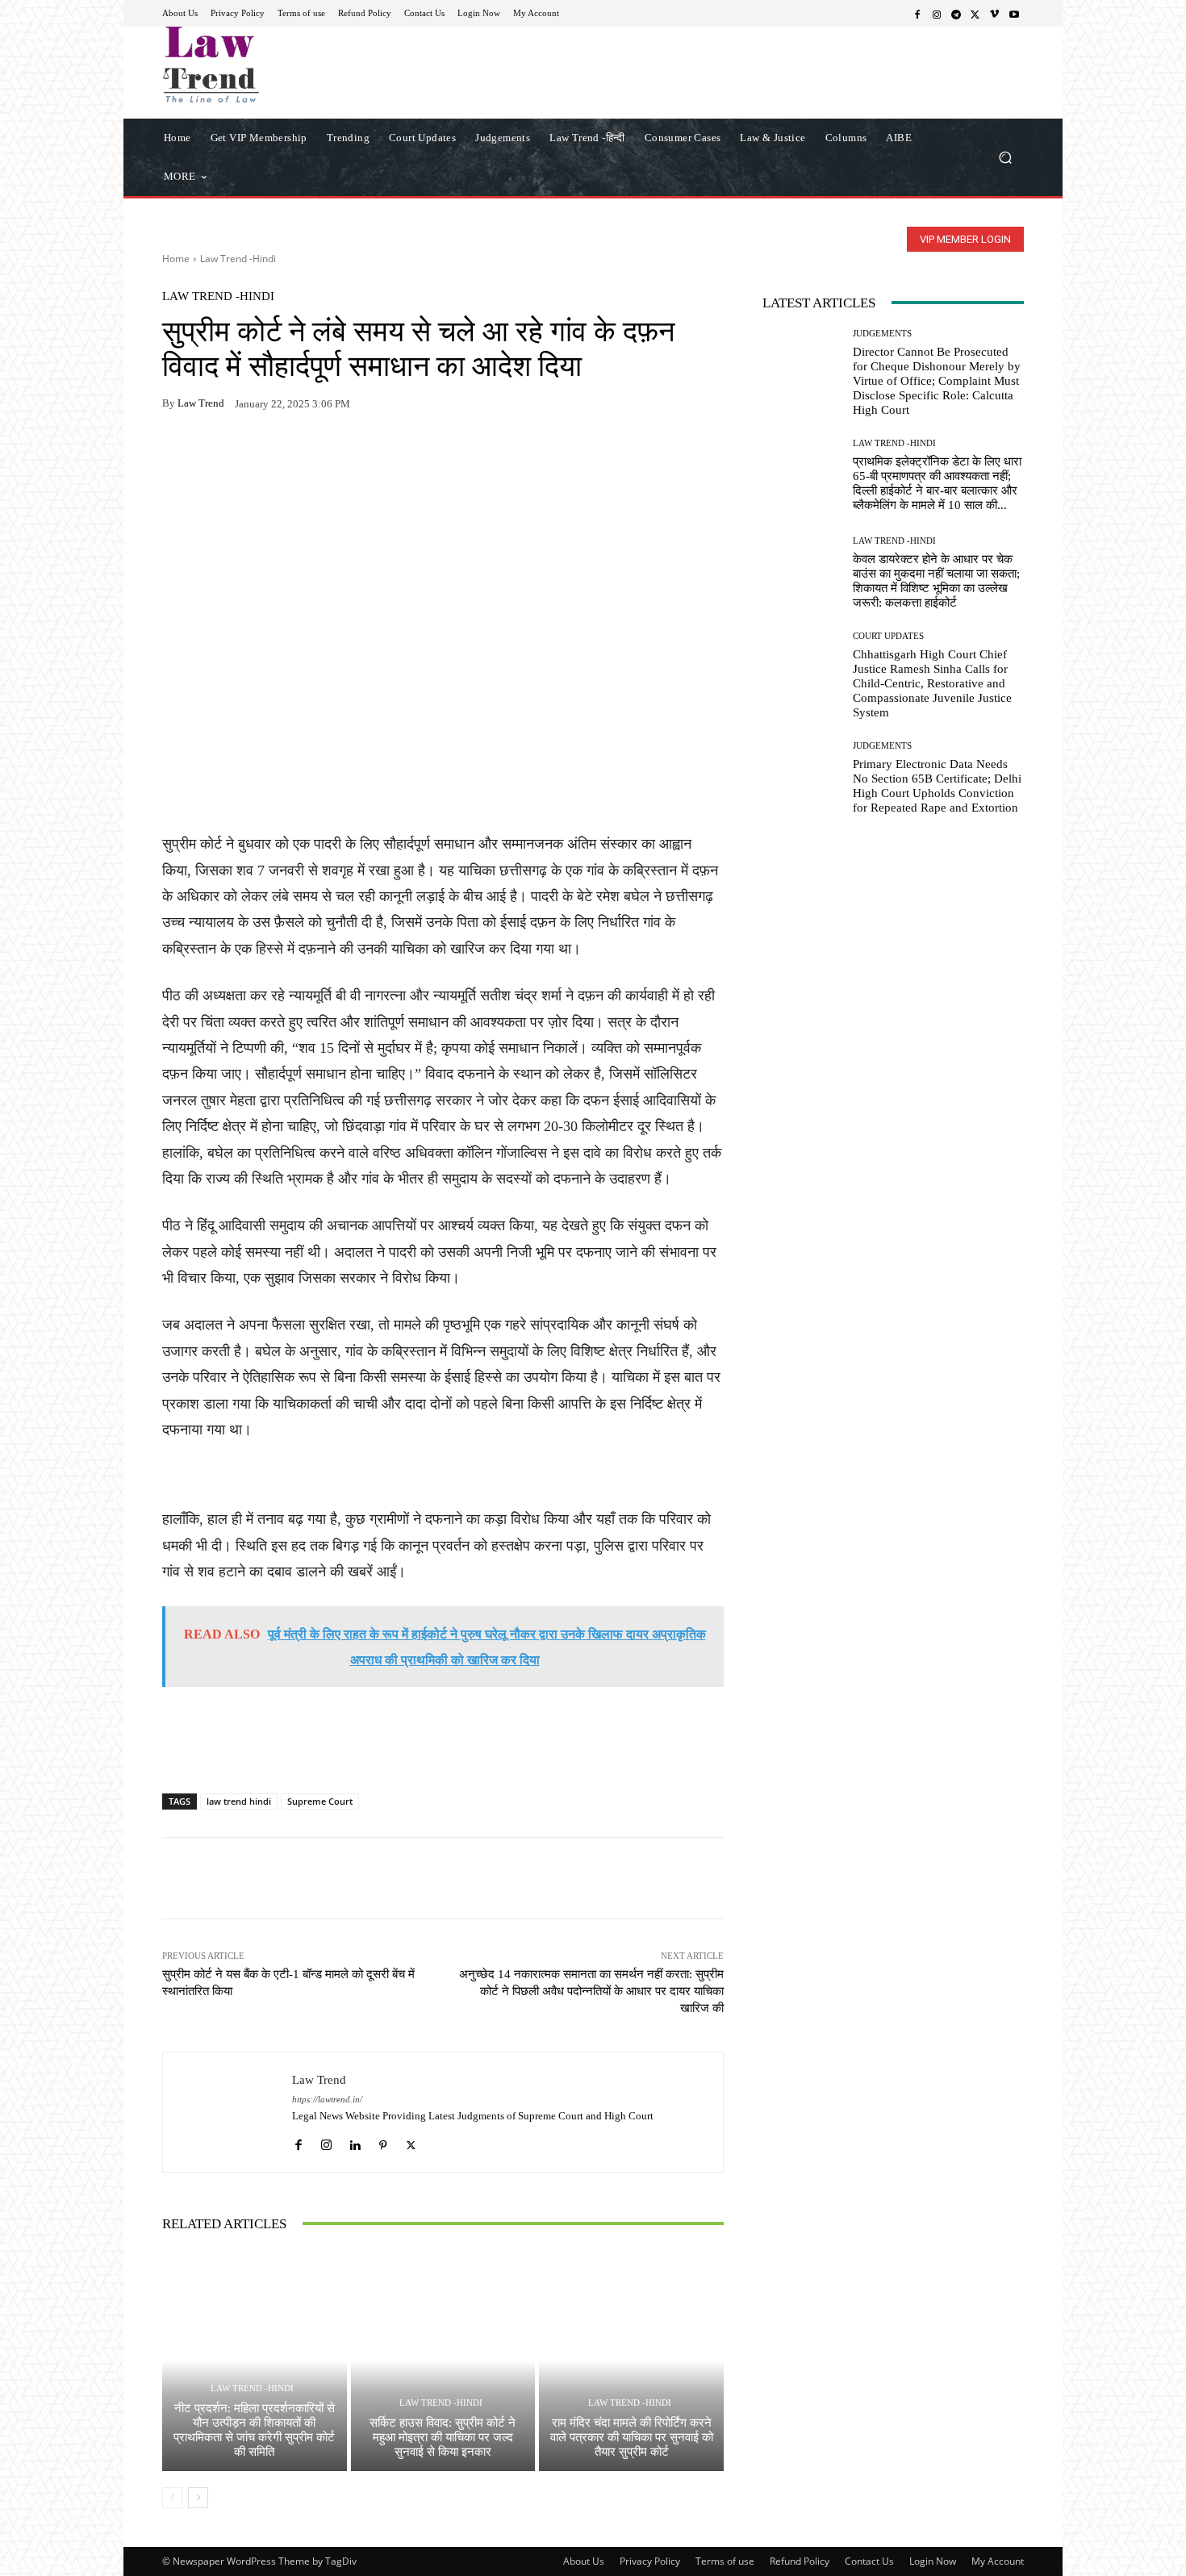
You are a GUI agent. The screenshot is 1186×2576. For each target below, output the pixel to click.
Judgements (882, 334)
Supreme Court (320, 1801)
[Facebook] (917, 14)
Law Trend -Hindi (238, 259)
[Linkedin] (355, 2142)
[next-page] (198, 2498)
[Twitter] (975, 14)
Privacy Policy (650, 2561)
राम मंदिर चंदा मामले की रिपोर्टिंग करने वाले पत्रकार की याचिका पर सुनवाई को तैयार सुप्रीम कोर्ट (632, 2437)
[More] (365, 454)
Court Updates (888, 636)
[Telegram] (956, 14)
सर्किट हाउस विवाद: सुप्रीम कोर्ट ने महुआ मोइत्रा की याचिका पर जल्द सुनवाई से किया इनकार (443, 2437)
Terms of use (725, 2561)
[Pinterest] (327, 454)
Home (176, 259)
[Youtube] (1014, 14)
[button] (1005, 157)
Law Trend (201, 403)
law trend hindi (239, 1801)
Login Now (933, 2561)
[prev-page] (172, 2498)
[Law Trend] (228, 2112)
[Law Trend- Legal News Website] (278, 65)
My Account (998, 2561)
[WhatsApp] (215, 454)
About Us (584, 2561)
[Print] (290, 454)
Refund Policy (800, 2561)
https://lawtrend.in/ (327, 2100)
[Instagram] (937, 14)
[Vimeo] (995, 14)
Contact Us (869, 2561)
